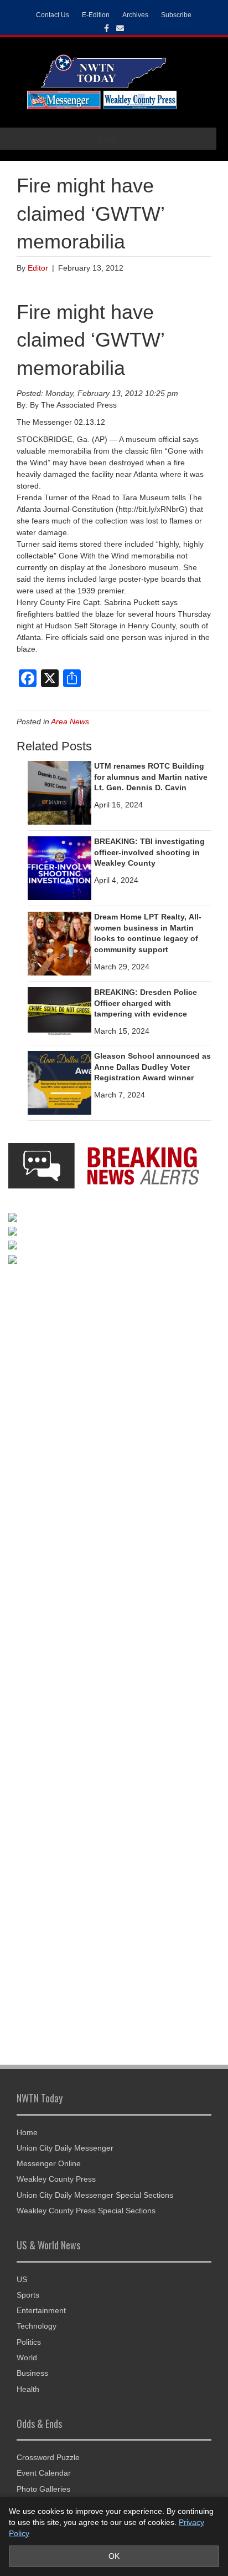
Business (32, 2373)
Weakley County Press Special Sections (86, 2211)
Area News (70, 722)
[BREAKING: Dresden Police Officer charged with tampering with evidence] (59, 1010)
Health (28, 2389)
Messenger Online (49, 2163)
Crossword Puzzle (48, 2457)
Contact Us (53, 15)
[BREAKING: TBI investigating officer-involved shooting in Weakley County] (59, 867)
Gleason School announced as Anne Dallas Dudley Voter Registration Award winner (152, 1067)
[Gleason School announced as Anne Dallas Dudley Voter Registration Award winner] (59, 1082)
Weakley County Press (56, 2179)
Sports (28, 2295)
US (22, 2279)
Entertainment (41, 2310)
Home (27, 2132)
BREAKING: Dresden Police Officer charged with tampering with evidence (146, 1003)
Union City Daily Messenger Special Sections (95, 2195)
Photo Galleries (43, 2489)
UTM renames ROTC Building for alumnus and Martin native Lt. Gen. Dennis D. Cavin (151, 777)
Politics (29, 2342)
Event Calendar (44, 2473)
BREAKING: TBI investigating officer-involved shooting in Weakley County (149, 852)
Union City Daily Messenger (65, 2148)
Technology (37, 2326)
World (27, 2357)
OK (114, 2556)
